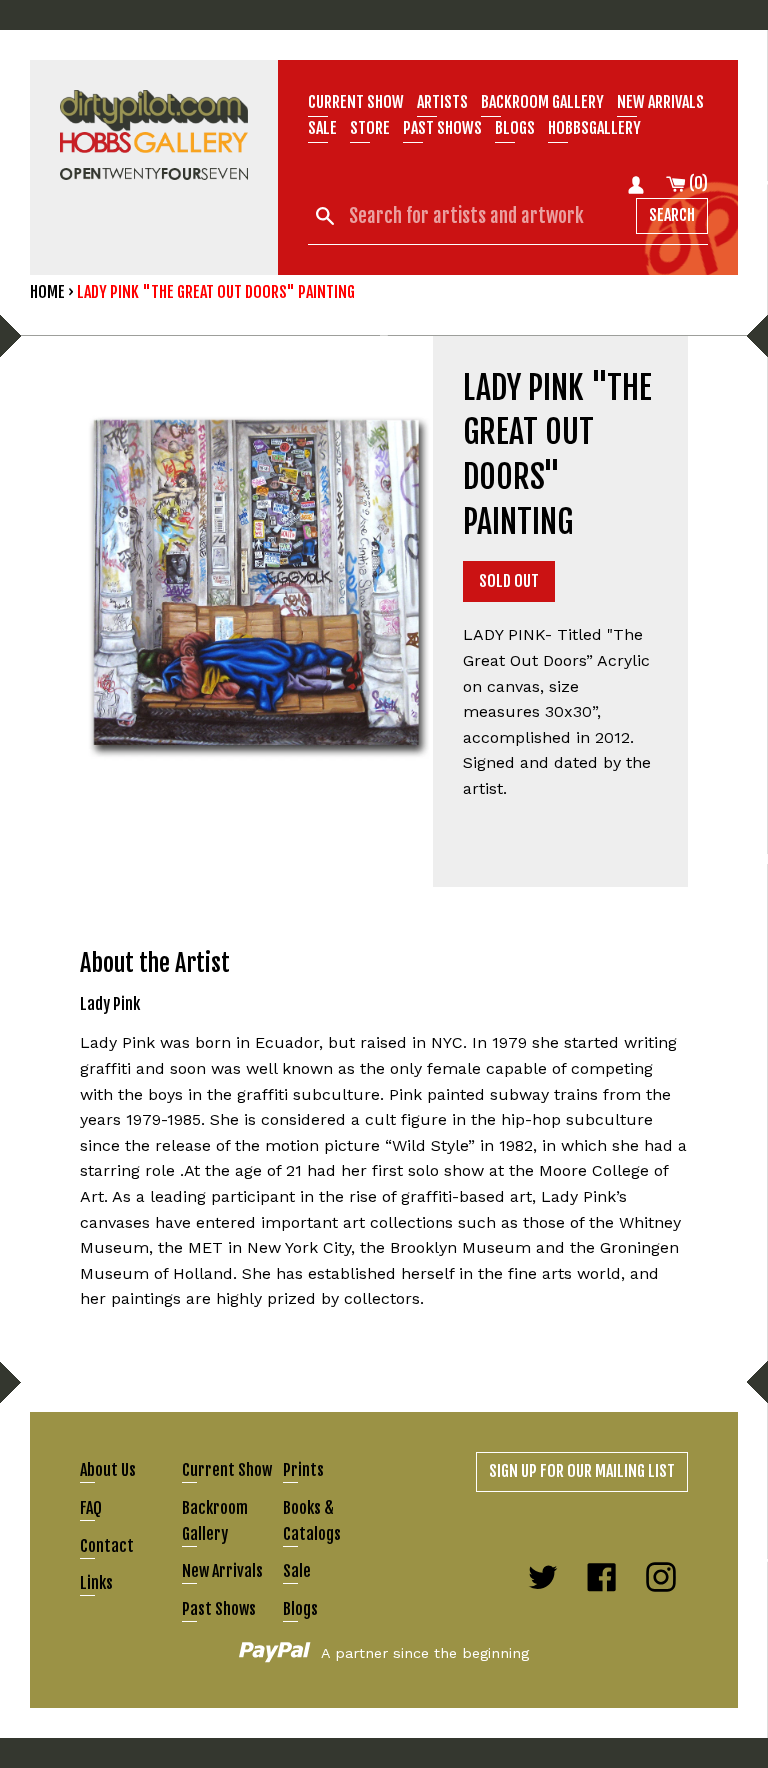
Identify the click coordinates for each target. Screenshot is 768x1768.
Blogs (515, 128)
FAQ (91, 1508)
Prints (303, 1470)
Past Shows (442, 128)
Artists (442, 102)
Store (370, 128)
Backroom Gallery (542, 102)
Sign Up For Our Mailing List (582, 1471)
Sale (322, 128)
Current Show (356, 102)
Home (47, 292)
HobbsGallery (594, 128)
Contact (107, 1546)
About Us (108, 1470)
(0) (697, 183)
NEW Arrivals (660, 102)
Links (96, 1583)
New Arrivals (222, 1571)
